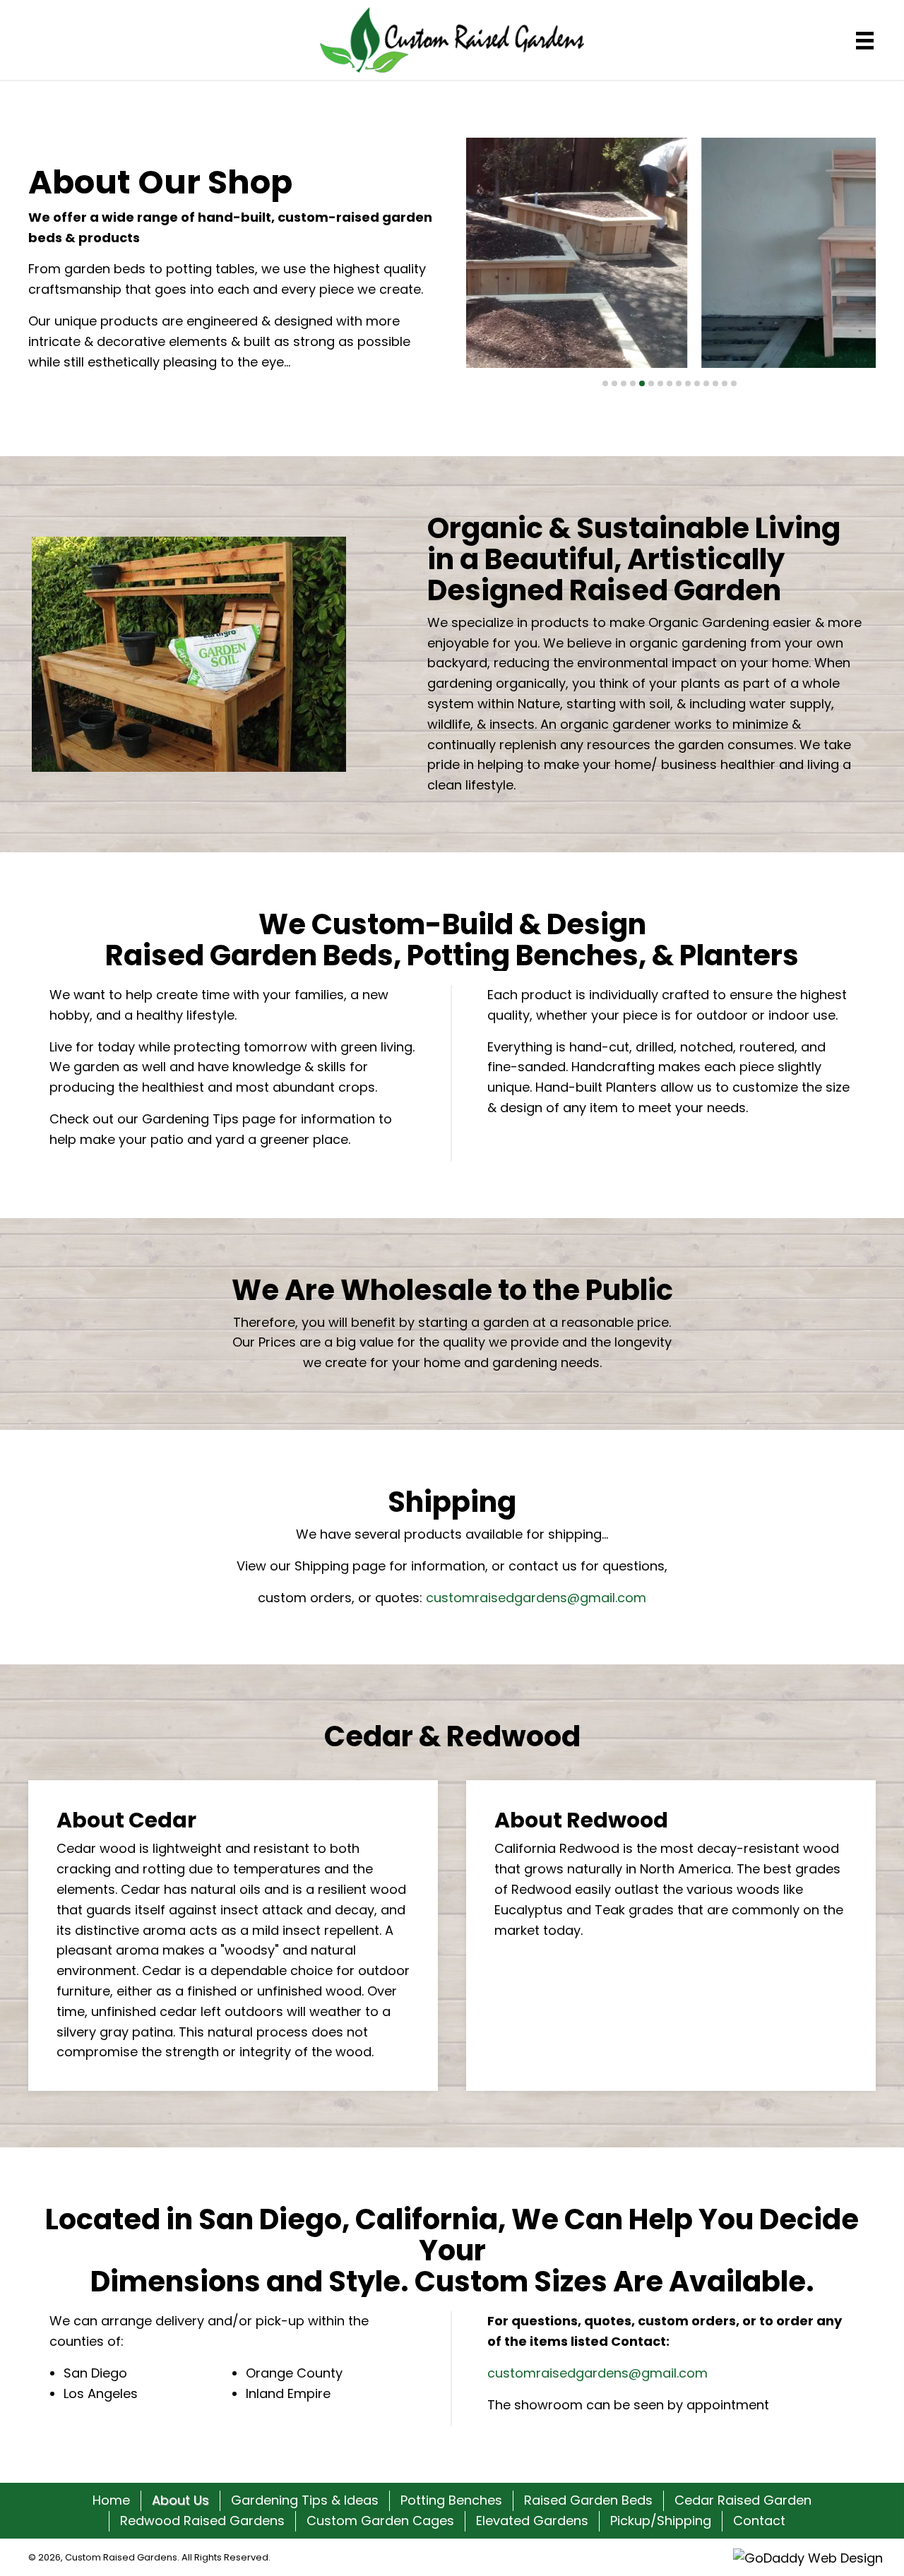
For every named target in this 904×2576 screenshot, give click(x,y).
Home (111, 2500)
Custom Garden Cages (380, 2521)
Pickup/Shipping (661, 2521)
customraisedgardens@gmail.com (536, 1598)
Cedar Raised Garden (743, 2500)
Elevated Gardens (532, 2521)
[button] (605, 383)
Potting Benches (451, 2500)
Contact (759, 2521)
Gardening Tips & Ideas (305, 2500)
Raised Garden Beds (588, 2500)
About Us (180, 2500)
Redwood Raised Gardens (202, 2521)
